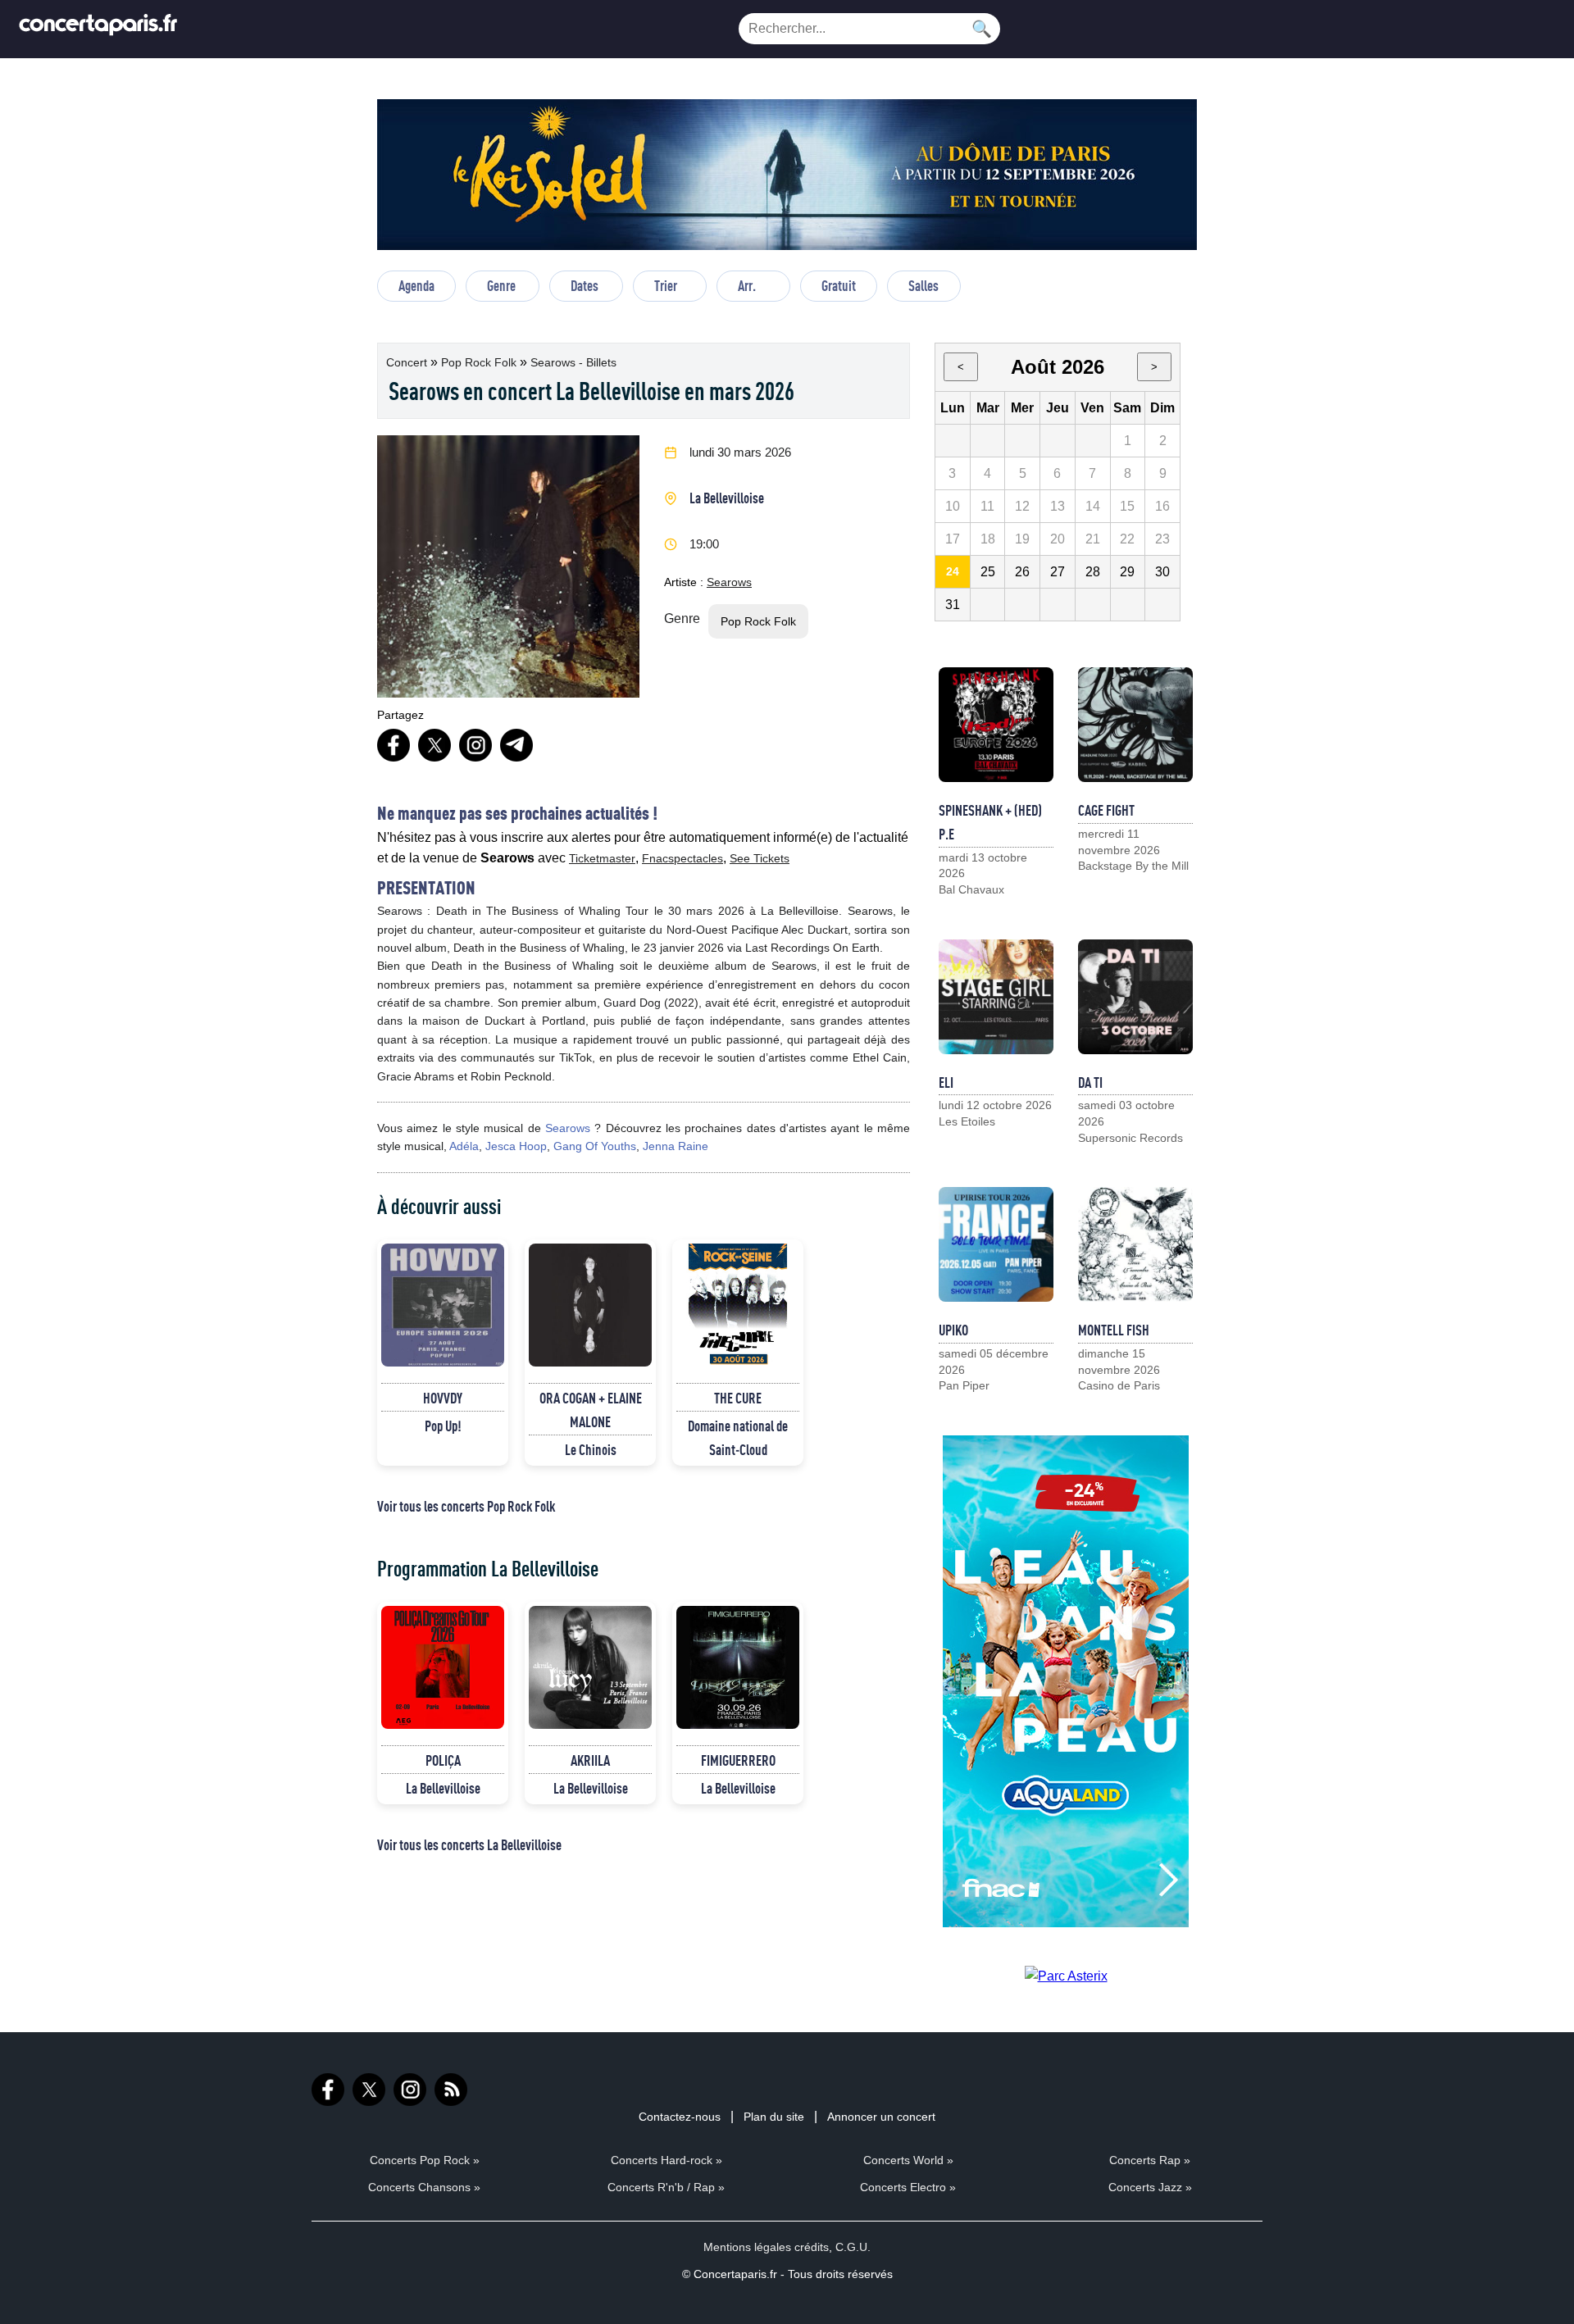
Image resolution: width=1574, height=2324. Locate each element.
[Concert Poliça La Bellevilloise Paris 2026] (443, 1667)
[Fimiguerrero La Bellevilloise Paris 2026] (738, 1667)
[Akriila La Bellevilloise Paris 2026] (590, 1667)
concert (408, 362)
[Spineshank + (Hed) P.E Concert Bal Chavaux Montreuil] (996, 725)
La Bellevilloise (727, 498)
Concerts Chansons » (424, 2187)
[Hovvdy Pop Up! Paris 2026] (443, 1305)
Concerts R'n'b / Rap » (666, 2187)
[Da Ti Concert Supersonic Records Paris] (1135, 997)
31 (953, 605)
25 (988, 572)
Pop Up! (443, 1426)
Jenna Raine (676, 1146)
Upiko (953, 1330)
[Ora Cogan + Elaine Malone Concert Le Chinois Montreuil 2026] (590, 1305)
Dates (585, 285)
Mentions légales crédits (766, 2247)
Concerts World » (908, 2160)
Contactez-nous (680, 2117)
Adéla (464, 1146)
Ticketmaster (602, 858)
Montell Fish (1114, 1330)
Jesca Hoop (516, 1146)
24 (953, 571)
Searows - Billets (573, 362)
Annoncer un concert (881, 2117)
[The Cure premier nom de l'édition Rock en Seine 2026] (738, 1305)
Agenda (416, 285)
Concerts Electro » (908, 2187)
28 (1093, 572)
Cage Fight (1106, 810)
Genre (501, 285)
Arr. (747, 285)
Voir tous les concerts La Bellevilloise (469, 1844)
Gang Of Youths (595, 1146)
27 (1058, 572)
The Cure (738, 1398)
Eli (946, 1082)
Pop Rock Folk (480, 362)
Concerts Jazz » (1150, 2187)
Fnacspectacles (682, 858)
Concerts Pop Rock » (425, 2160)
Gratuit (839, 285)
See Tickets (760, 858)
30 (1162, 572)
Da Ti (1090, 1082)
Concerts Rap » (1150, 2160)
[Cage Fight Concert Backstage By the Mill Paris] (1135, 725)
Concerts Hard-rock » (666, 2160)
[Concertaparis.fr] (98, 29)
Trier (666, 285)
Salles (923, 285)
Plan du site (774, 2117)
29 (1127, 572)
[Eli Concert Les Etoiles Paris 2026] (996, 997)
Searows (729, 582)
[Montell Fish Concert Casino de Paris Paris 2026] (1135, 1244)
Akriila (590, 1760)
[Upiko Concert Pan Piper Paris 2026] (996, 1244)
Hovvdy (443, 1398)
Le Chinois (591, 1449)
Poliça (443, 1760)
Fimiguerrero (738, 1760)
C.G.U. (853, 2247)
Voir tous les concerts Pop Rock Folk (466, 1506)
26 (1022, 572)
